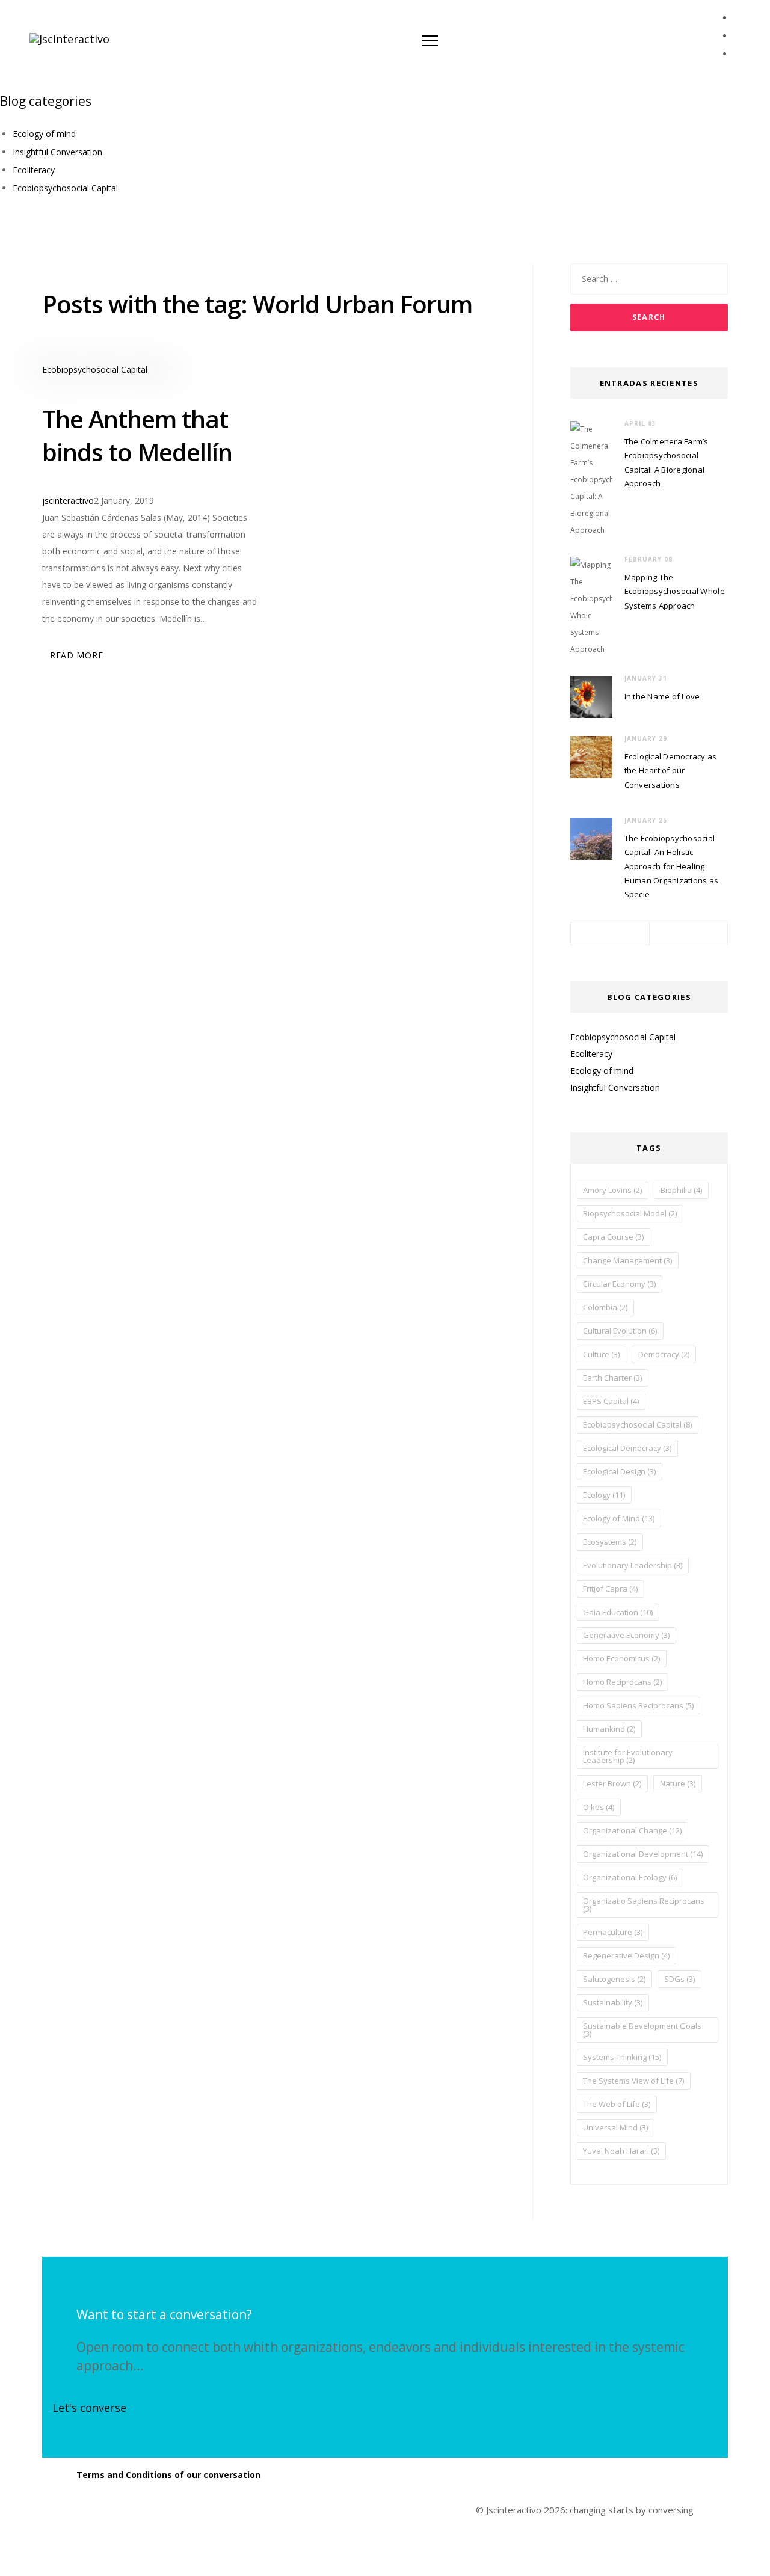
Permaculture (613, 1932)
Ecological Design (619, 1471)
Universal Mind (615, 2127)
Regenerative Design (626, 1955)
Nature (678, 1783)
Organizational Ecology (630, 1877)
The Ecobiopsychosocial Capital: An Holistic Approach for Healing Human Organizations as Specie (672, 866)
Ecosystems (610, 1542)
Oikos (599, 1807)
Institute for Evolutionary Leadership (628, 1756)
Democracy (664, 1354)
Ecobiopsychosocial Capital (65, 188)
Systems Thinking (622, 2057)
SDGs (679, 1979)
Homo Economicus (621, 1658)
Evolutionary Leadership (633, 1565)
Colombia (605, 1307)
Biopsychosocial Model (630, 1213)
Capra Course (613, 1237)
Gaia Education (618, 1612)
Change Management (627, 1260)
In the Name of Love (662, 696)
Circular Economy (619, 1284)
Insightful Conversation (57, 152)
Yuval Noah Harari (621, 2151)
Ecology (604, 1495)
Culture (601, 1354)
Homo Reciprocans (622, 1682)
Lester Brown (612, 1783)
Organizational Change (632, 1830)
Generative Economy (626, 1635)
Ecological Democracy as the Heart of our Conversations (671, 771)
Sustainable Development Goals (642, 2030)
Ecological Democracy (627, 1448)
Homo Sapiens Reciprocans (638, 1705)
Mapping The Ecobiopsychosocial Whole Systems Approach (675, 591)
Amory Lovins (612, 1190)
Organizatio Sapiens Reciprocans (644, 1905)
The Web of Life (617, 2104)
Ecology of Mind (619, 1518)
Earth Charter (612, 1378)
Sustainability (613, 2002)
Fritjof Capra (610, 1589)
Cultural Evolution (620, 1331)
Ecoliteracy (34, 170)
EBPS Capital (611, 1401)
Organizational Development (643, 1854)
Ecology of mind (44, 134)
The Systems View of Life (633, 2081)
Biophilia (681, 1190)
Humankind (609, 1729)
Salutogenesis (614, 1979)
